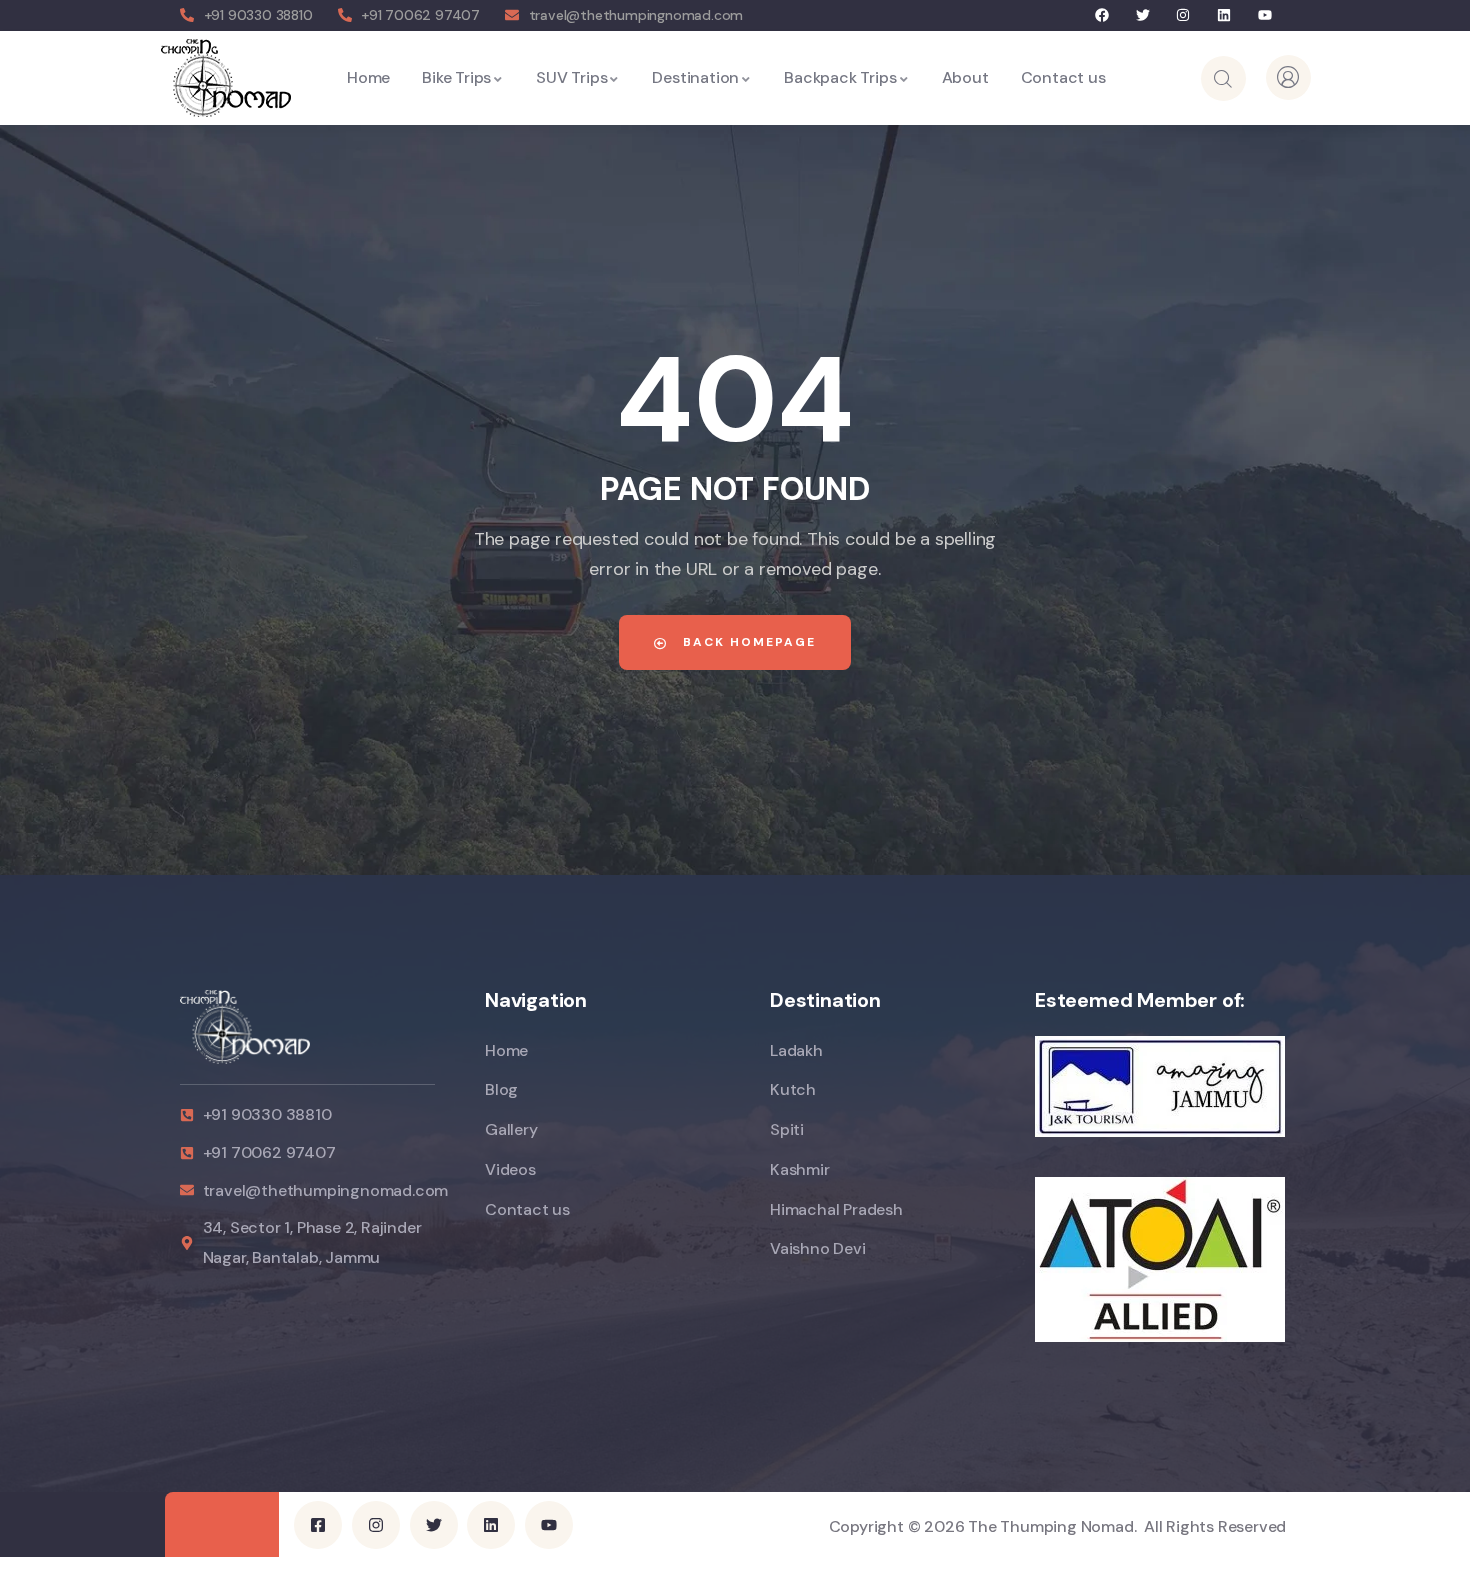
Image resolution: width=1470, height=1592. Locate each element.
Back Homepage (747, 642)
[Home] (225, 77)
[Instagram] (1183, 15)
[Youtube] (1264, 15)
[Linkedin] (1224, 15)
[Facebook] (1102, 15)
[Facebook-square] (318, 1525)
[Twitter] (1142, 15)
